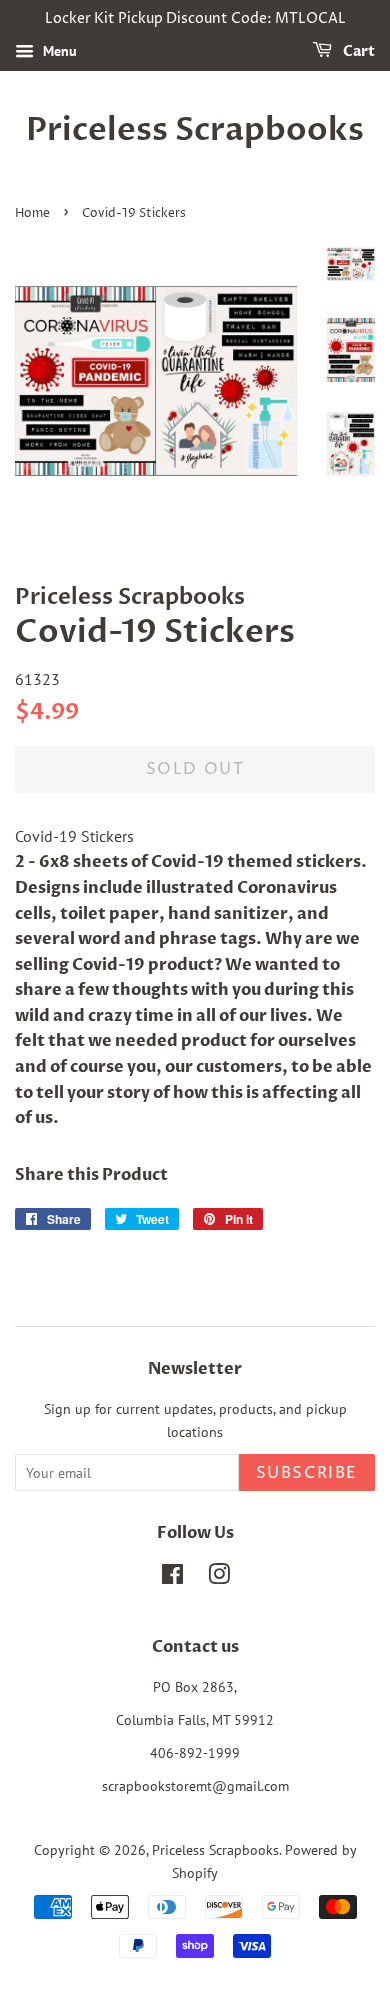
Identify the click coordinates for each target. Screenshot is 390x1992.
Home (32, 213)
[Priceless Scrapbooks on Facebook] (172, 1578)
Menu (58, 51)
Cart (357, 51)
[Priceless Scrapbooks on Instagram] (219, 1578)
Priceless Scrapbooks (195, 130)
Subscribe (307, 1473)
